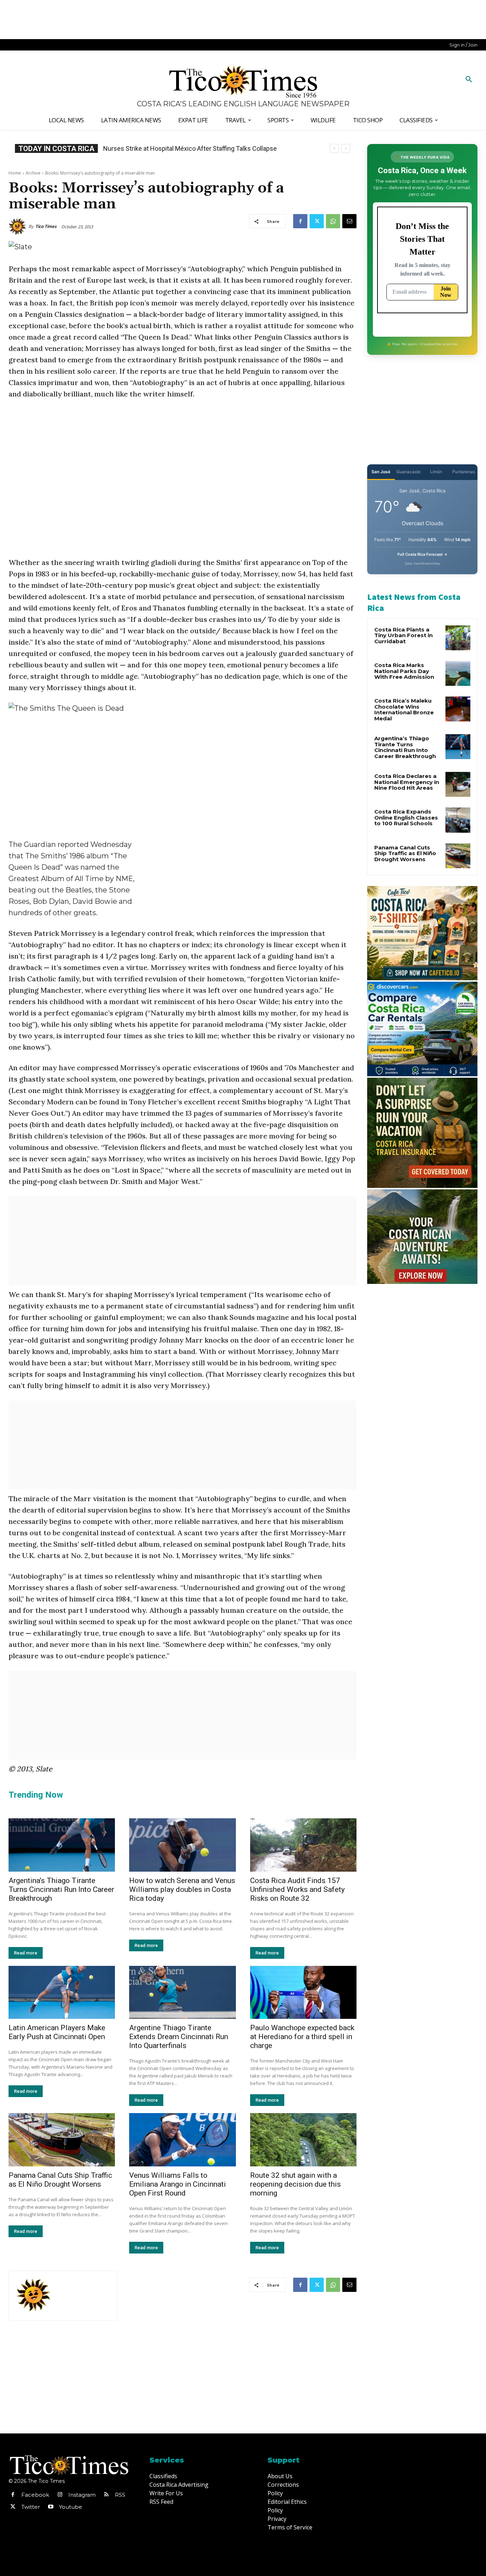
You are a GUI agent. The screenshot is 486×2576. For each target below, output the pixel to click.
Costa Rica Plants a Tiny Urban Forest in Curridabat (403, 635)
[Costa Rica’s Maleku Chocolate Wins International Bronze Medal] (458, 709)
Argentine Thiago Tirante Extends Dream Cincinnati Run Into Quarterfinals (179, 2037)
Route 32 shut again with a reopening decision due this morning (295, 2184)
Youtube (71, 2507)
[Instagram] (60, 2495)
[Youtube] (51, 2507)
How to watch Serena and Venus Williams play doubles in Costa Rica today (182, 1889)
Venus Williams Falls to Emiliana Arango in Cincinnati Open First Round (178, 2184)
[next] (346, 148)
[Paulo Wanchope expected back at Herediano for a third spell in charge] (303, 1993)
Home (15, 173)
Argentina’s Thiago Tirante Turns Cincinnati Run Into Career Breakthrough (61, 1889)
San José (381, 472)
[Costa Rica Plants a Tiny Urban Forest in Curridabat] (458, 638)
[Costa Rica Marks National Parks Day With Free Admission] (458, 673)
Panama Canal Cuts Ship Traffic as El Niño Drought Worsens (60, 2180)
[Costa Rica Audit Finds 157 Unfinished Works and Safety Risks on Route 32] (303, 1845)
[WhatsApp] (333, 221)
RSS (120, 2495)
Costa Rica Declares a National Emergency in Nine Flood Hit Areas (407, 782)
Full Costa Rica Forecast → (422, 554)
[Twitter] (317, 221)
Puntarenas (464, 472)
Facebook (35, 2495)
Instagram (82, 2495)
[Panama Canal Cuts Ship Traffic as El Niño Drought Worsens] (62, 2140)
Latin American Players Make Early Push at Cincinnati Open (57, 2032)
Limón (436, 472)
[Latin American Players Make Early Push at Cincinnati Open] (62, 1993)
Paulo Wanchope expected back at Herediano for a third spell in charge (302, 2037)
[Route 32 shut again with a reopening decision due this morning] (303, 2140)
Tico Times (46, 226)
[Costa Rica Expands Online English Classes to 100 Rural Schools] (458, 820)
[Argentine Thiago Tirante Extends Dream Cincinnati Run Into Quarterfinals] (182, 1993)
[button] (469, 80)
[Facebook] (300, 221)
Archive (33, 173)
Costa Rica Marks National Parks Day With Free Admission (404, 671)
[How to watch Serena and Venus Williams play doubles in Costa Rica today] (182, 1845)
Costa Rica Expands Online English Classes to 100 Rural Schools (194, 148)
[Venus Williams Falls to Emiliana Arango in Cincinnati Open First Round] (182, 2140)
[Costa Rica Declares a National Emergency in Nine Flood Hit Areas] (458, 784)
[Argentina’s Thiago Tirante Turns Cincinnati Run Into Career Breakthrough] (62, 1845)
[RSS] (106, 2495)
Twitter (31, 2507)
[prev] (334, 148)
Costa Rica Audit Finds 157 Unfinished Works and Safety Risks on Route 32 (297, 1889)
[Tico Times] (19, 226)
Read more (26, 1953)
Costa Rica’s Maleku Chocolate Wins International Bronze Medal (404, 710)
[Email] (349, 221)
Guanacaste (408, 472)
